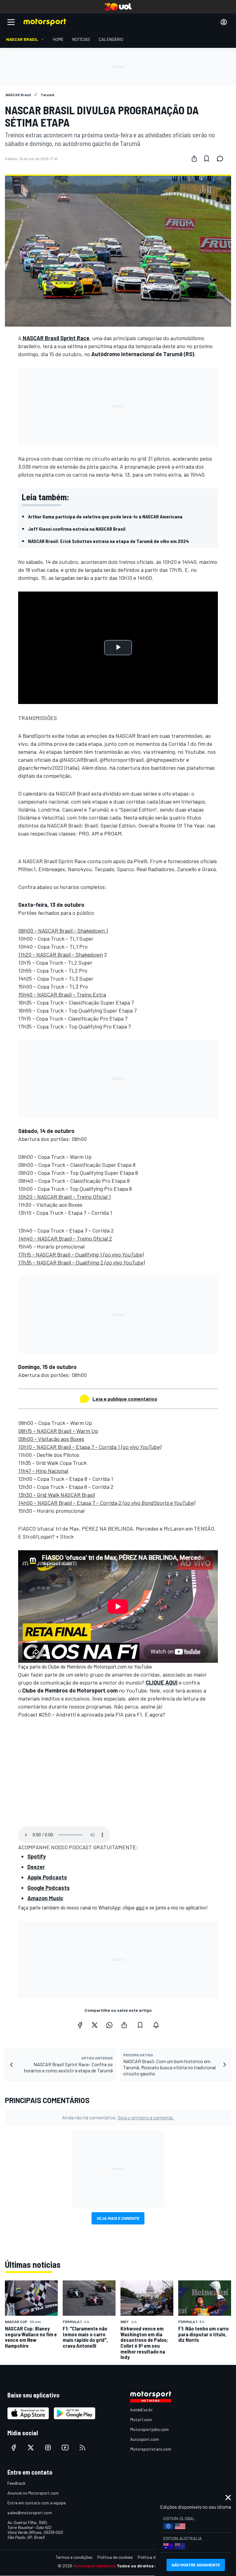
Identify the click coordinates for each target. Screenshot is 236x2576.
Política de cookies (115, 2557)
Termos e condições (74, 2557)
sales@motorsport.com (30, 2513)
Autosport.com (145, 2439)
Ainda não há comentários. (118, 2117)
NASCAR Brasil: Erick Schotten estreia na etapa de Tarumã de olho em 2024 (108, 541)
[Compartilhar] (194, 159)
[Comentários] (222, 159)
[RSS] (82, 2448)
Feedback (16, 2483)
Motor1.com (141, 2419)
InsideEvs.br (142, 2410)
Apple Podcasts (47, 1877)
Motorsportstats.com (151, 2449)
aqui (140, 1907)
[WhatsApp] (109, 2025)
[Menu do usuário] (224, 22)
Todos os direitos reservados (147, 2566)
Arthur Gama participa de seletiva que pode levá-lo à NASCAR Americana (105, 516)
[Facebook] (80, 2025)
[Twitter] (95, 2025)
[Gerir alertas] (156, 2025)
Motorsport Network (94, 2566)
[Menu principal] (11, 22)
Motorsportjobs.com (149, 2429)
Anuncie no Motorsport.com (33, 2493)
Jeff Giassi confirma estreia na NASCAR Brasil (77, 529)
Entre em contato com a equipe (37, 2503)
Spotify (37, 1856)
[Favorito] (206, 159)
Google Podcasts (49, 1888)
